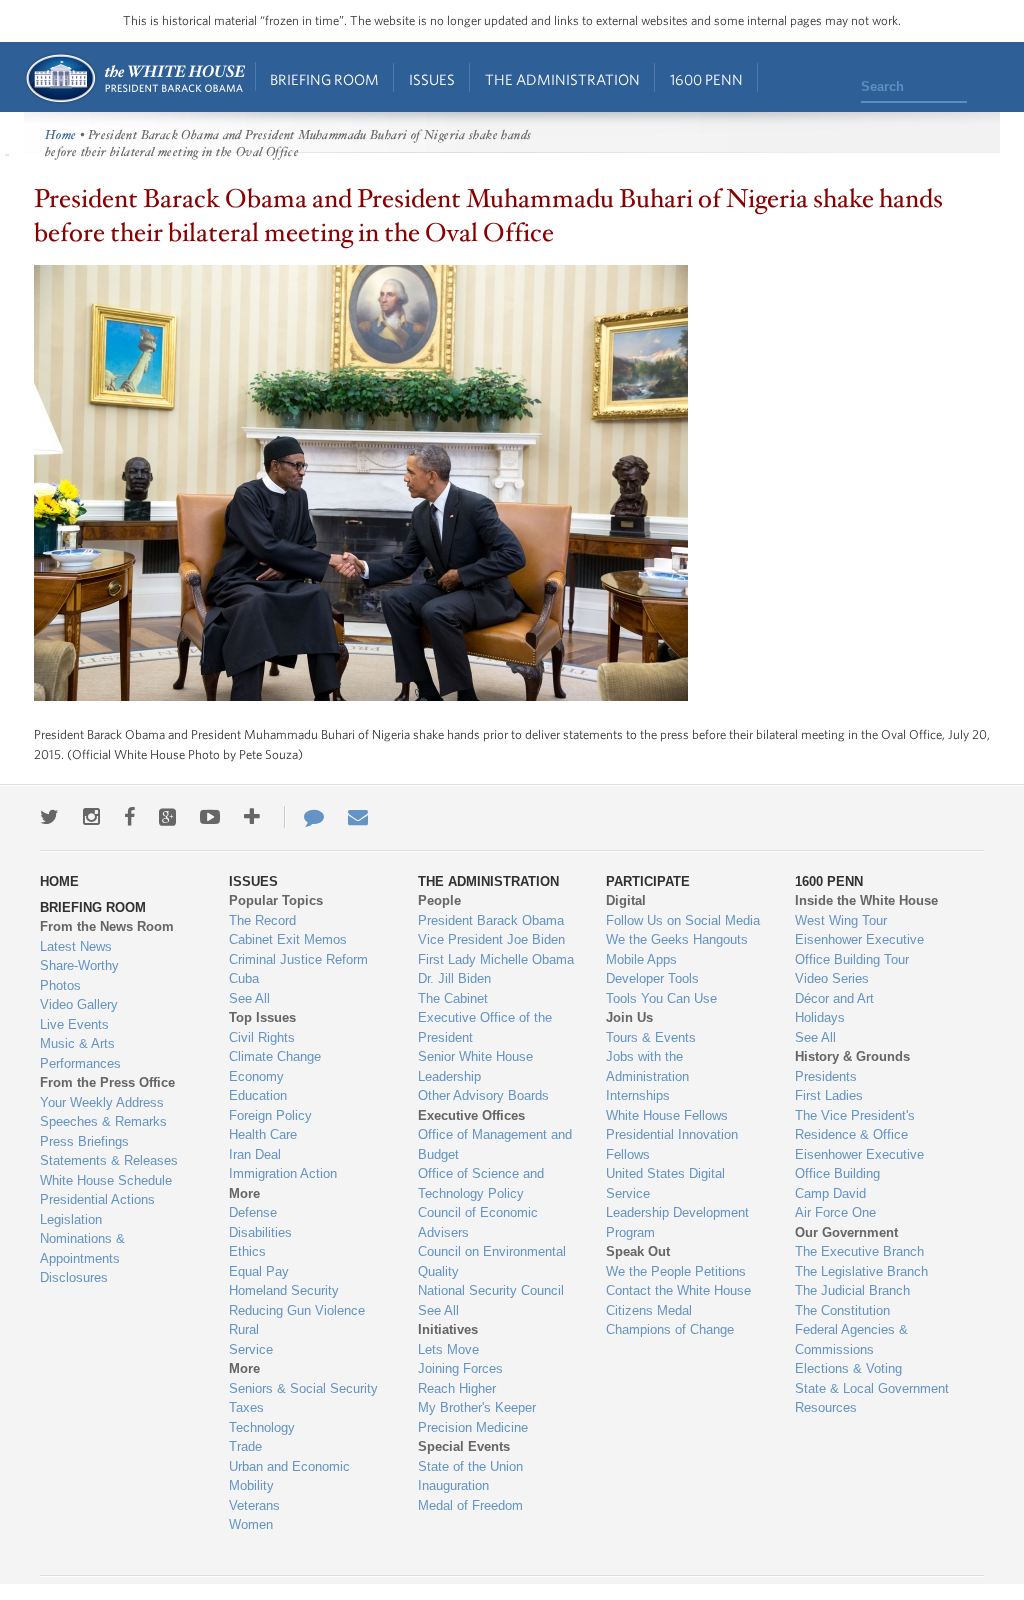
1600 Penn (706, 79)
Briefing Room (324, 79)
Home (134, 78)
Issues (432, 79)
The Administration (562, 79)
